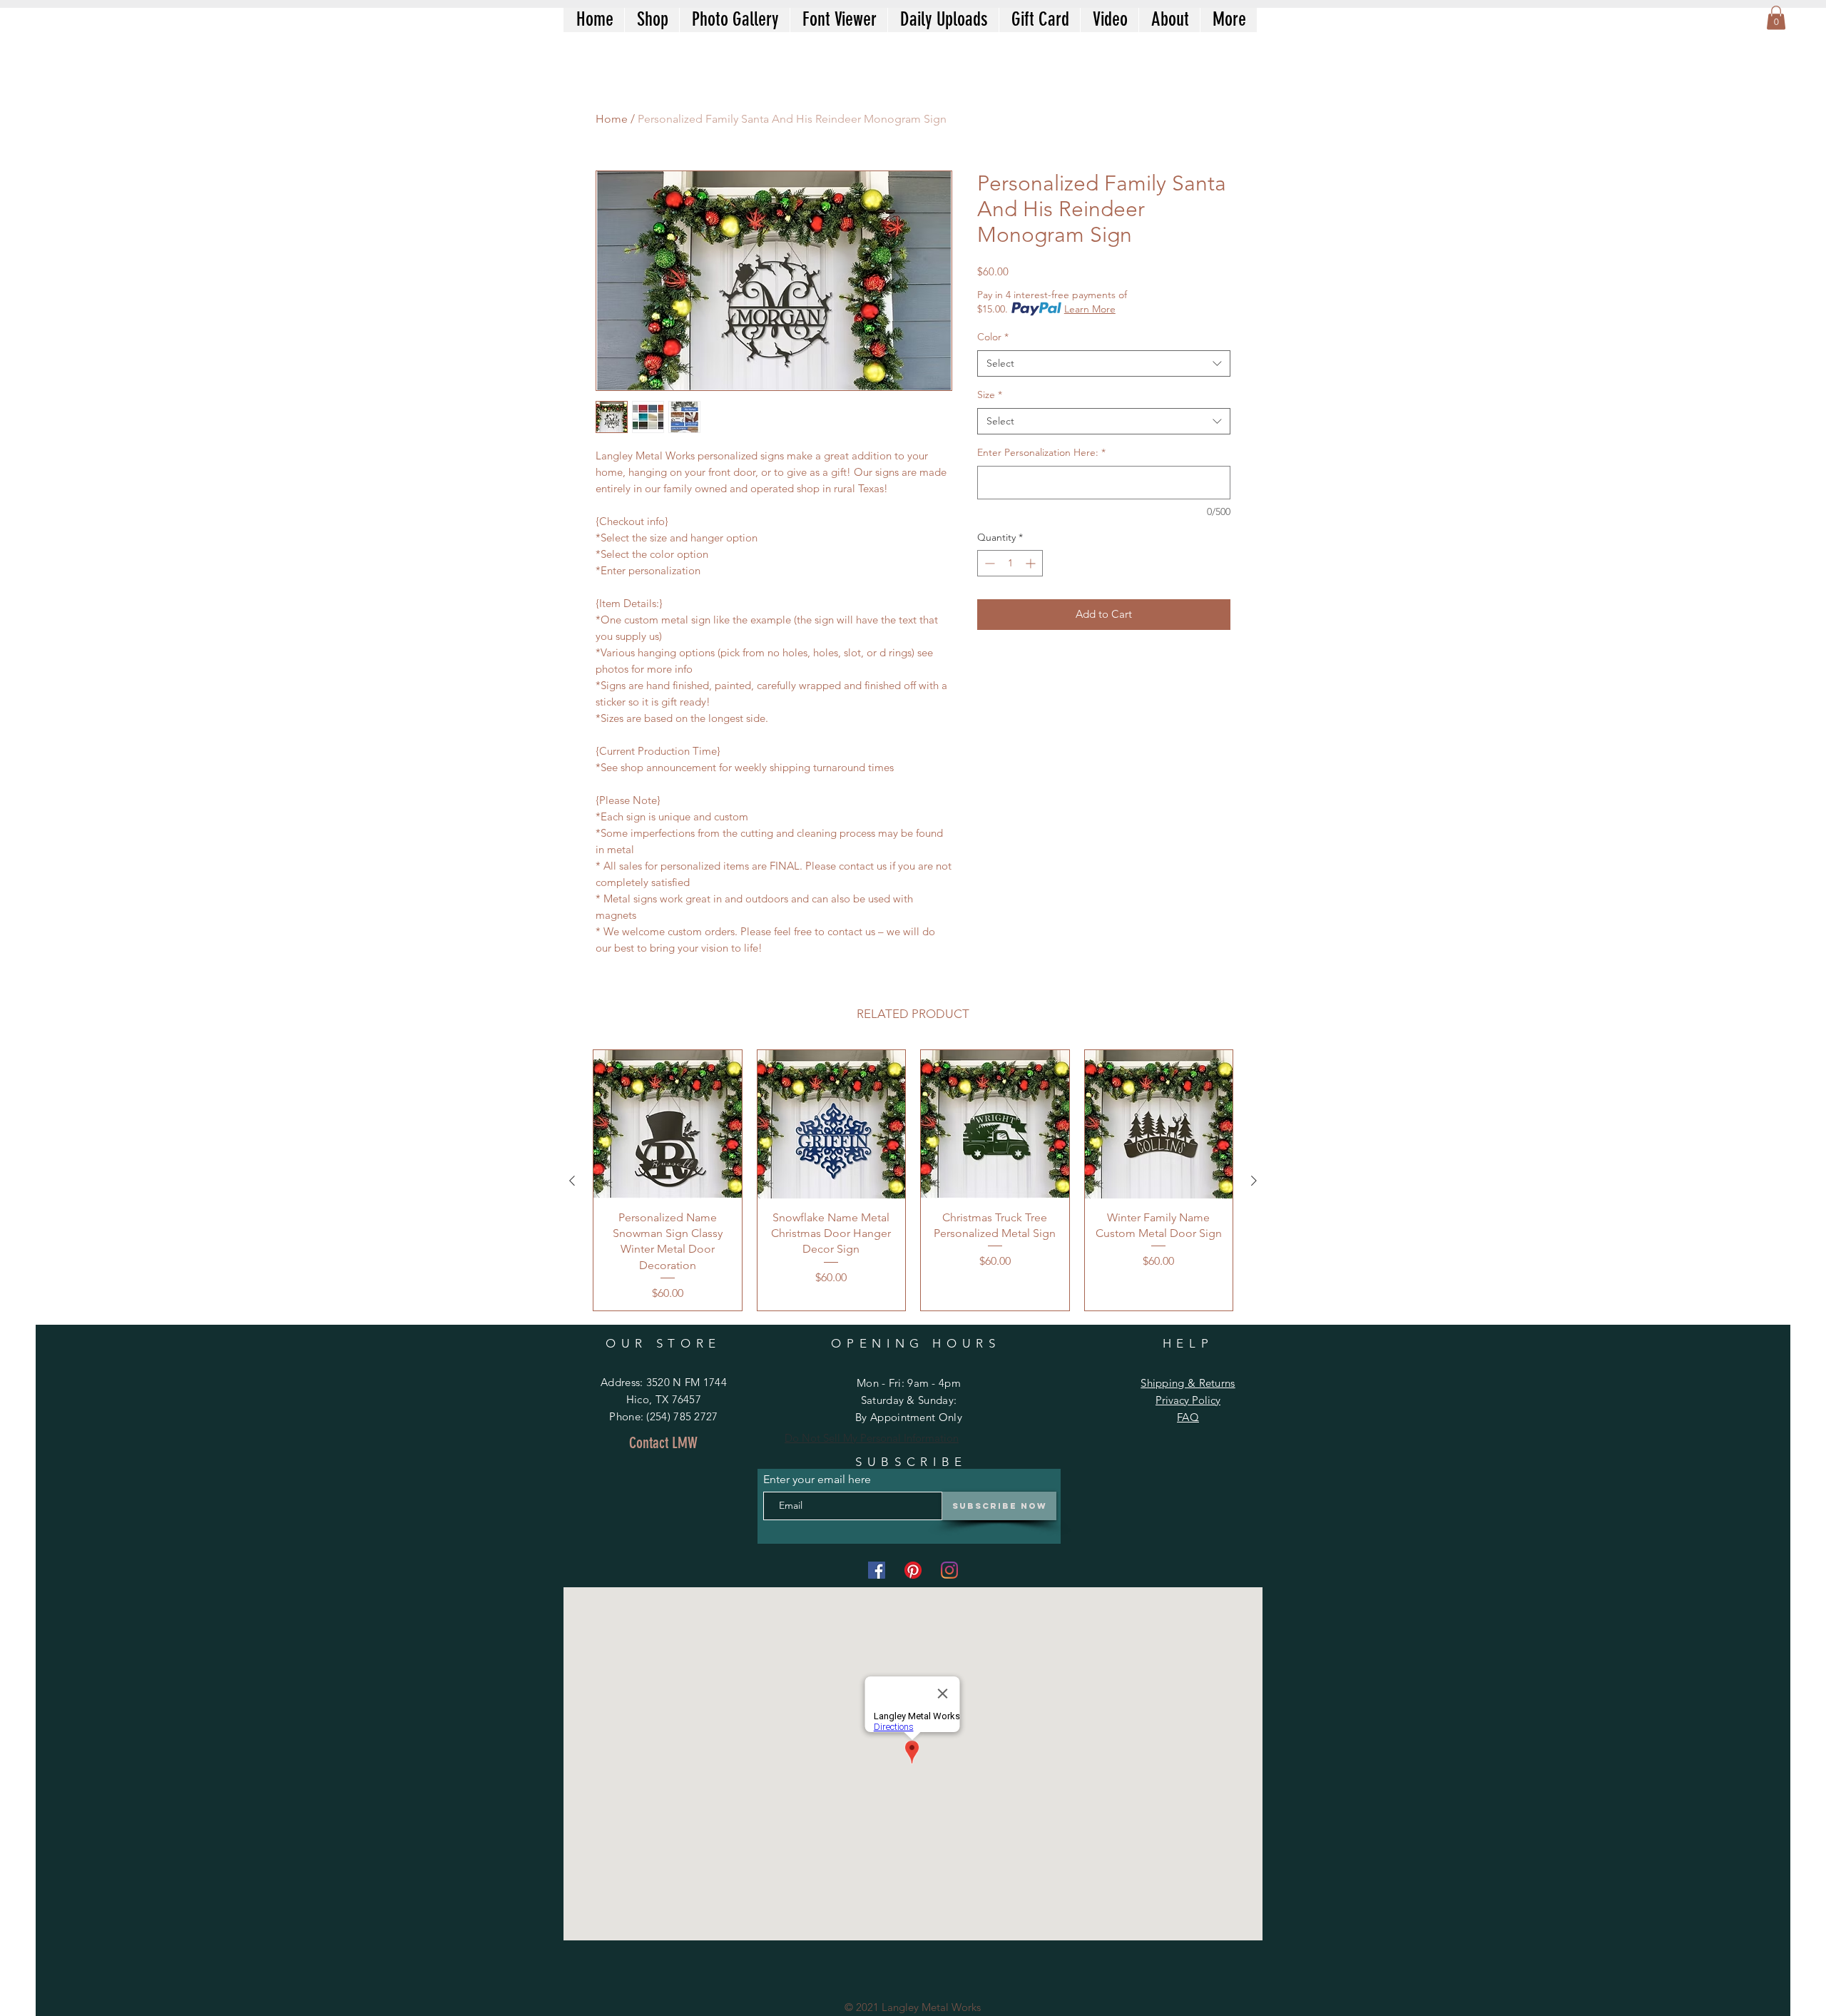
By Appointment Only (909, 1417)
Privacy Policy (1188, 1400)
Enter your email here (817, 1480)
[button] (1776, 17)
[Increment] (1032, 563)
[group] (913, 1180)
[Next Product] (1254, 1181)
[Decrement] (988, 563)
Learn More (1090, 309)
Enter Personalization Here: (1041, 452)
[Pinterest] (913, 1570)
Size (990, 394)
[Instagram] (949, 1570)
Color (993, 337)
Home (612, 119)
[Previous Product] (572, 1181)
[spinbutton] (1010, 563)
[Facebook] (877, 1570)
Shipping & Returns (1188, 1383)
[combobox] (1104, 364)
